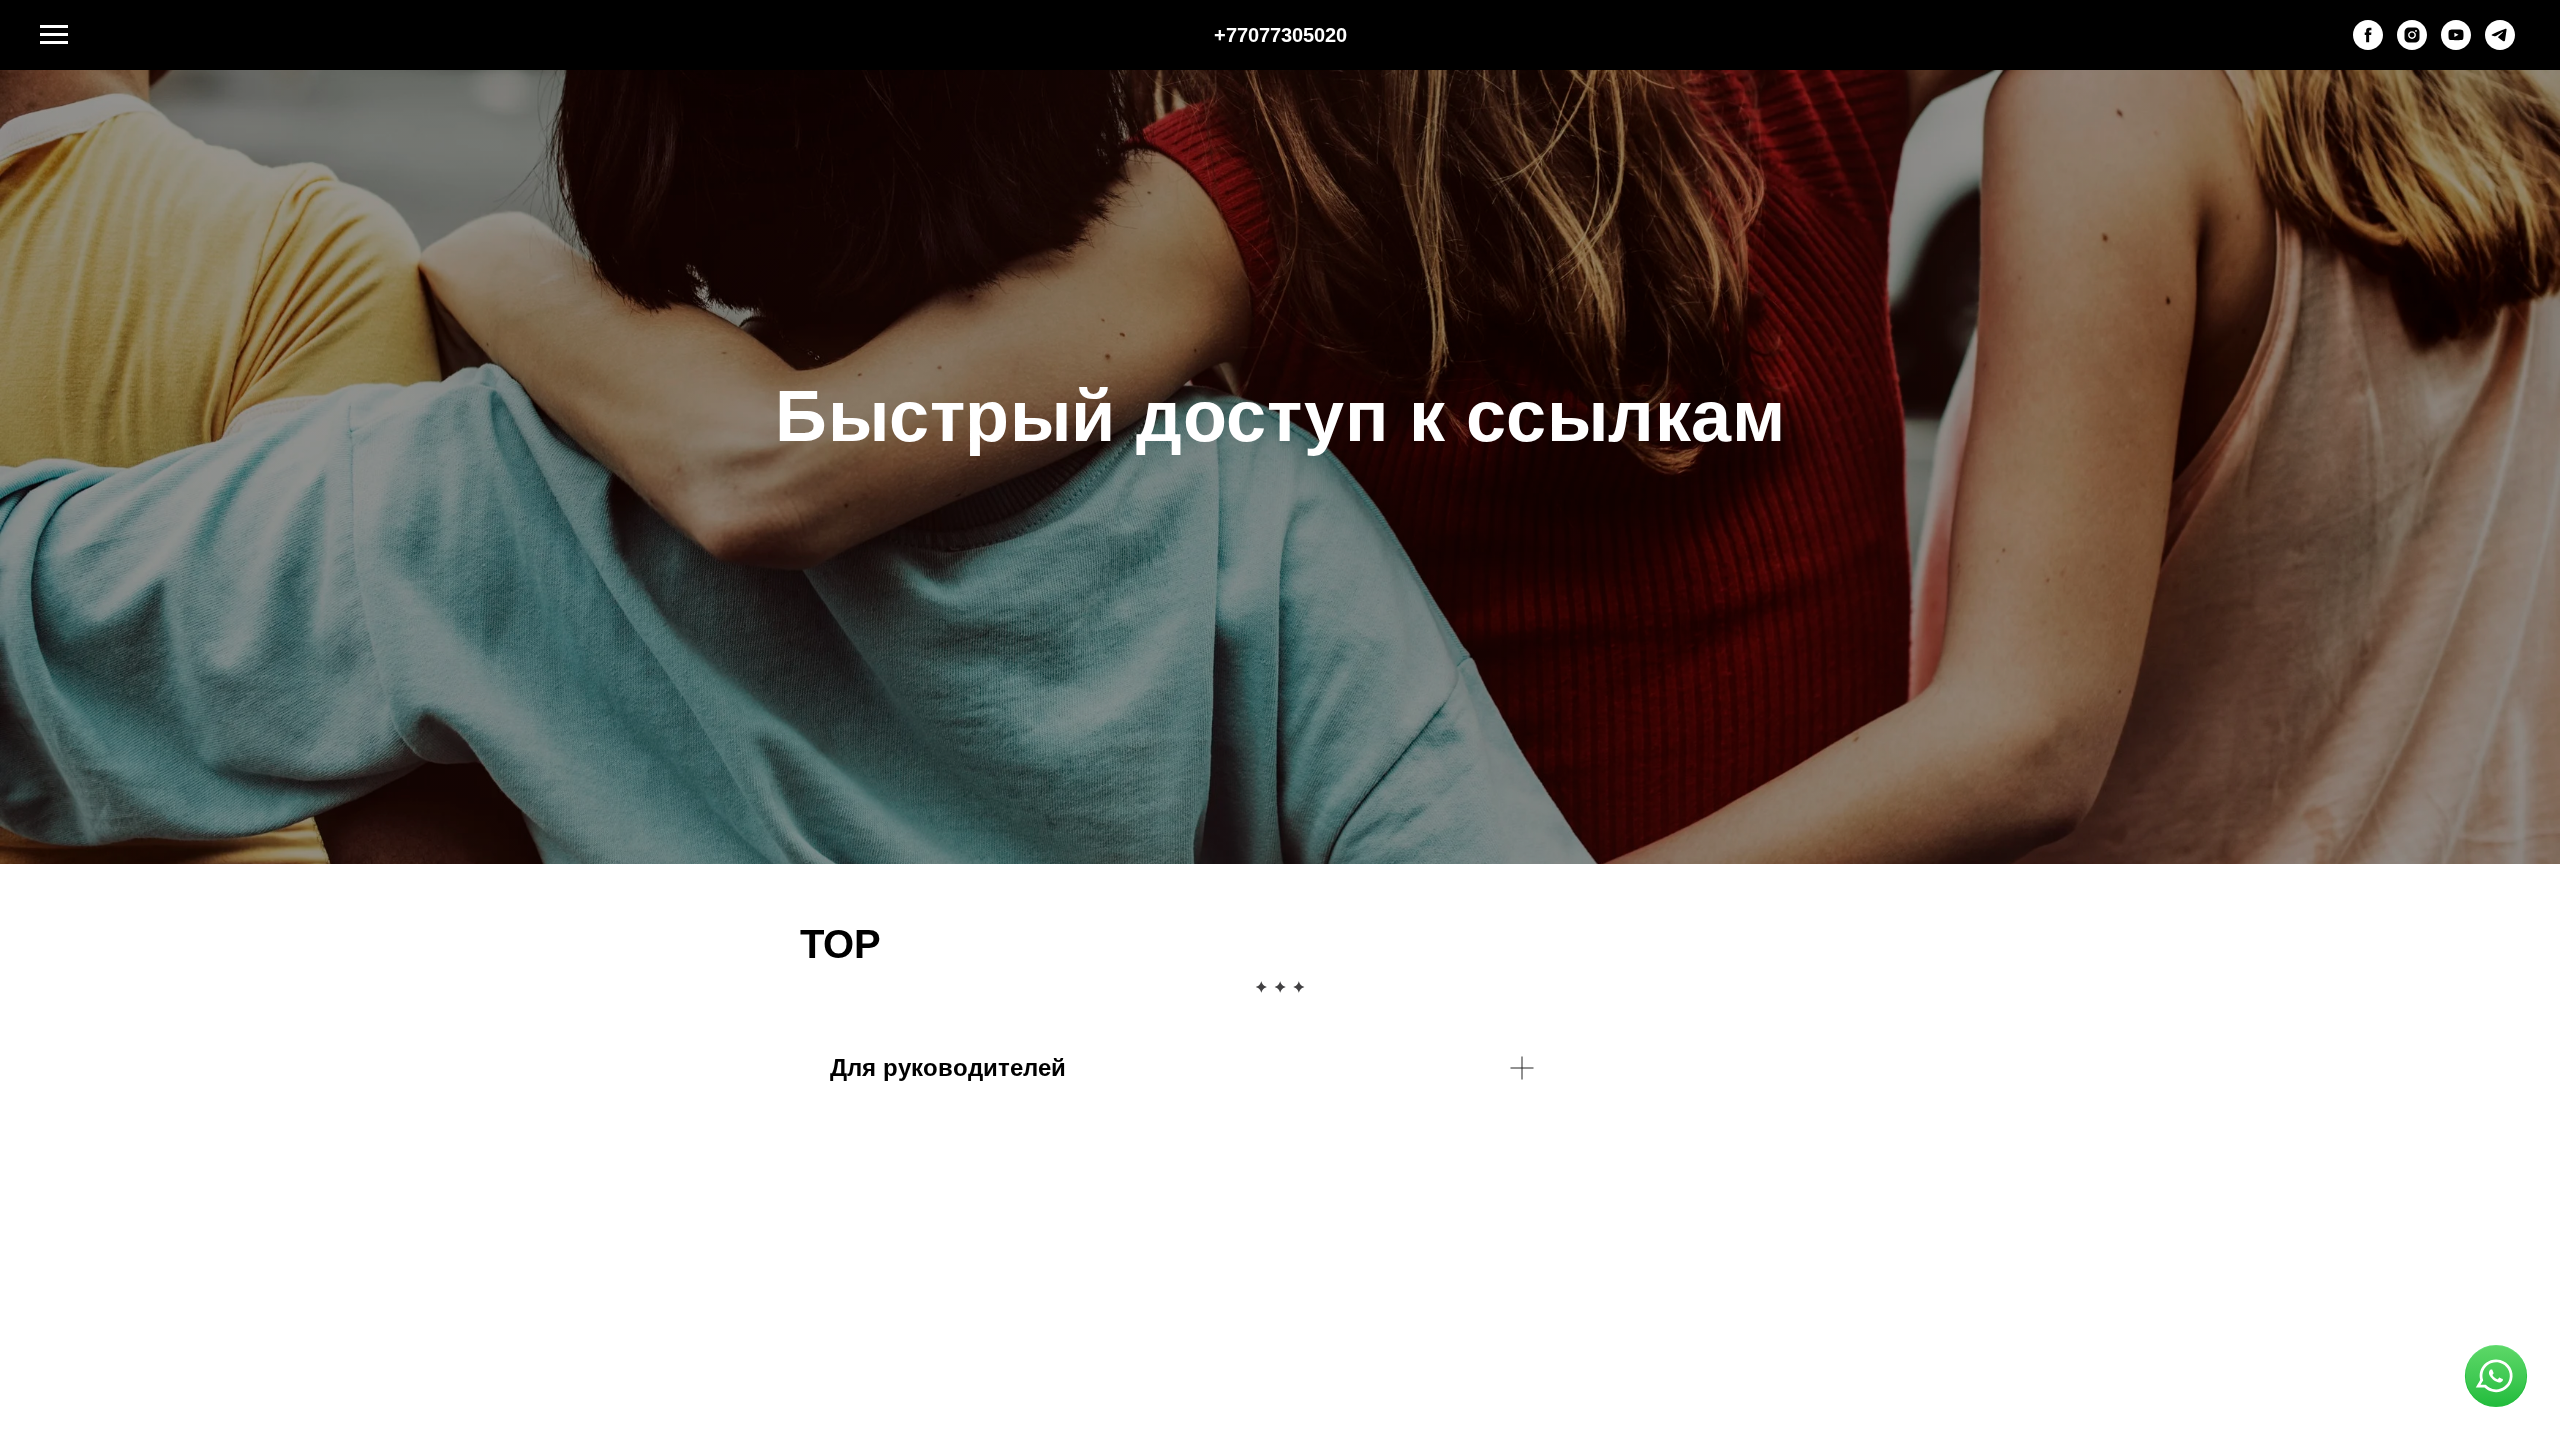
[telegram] (2500, 44)
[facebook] (2368, 44)
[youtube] (2456, 44)
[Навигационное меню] (54, 35)
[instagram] (2412, 44)
